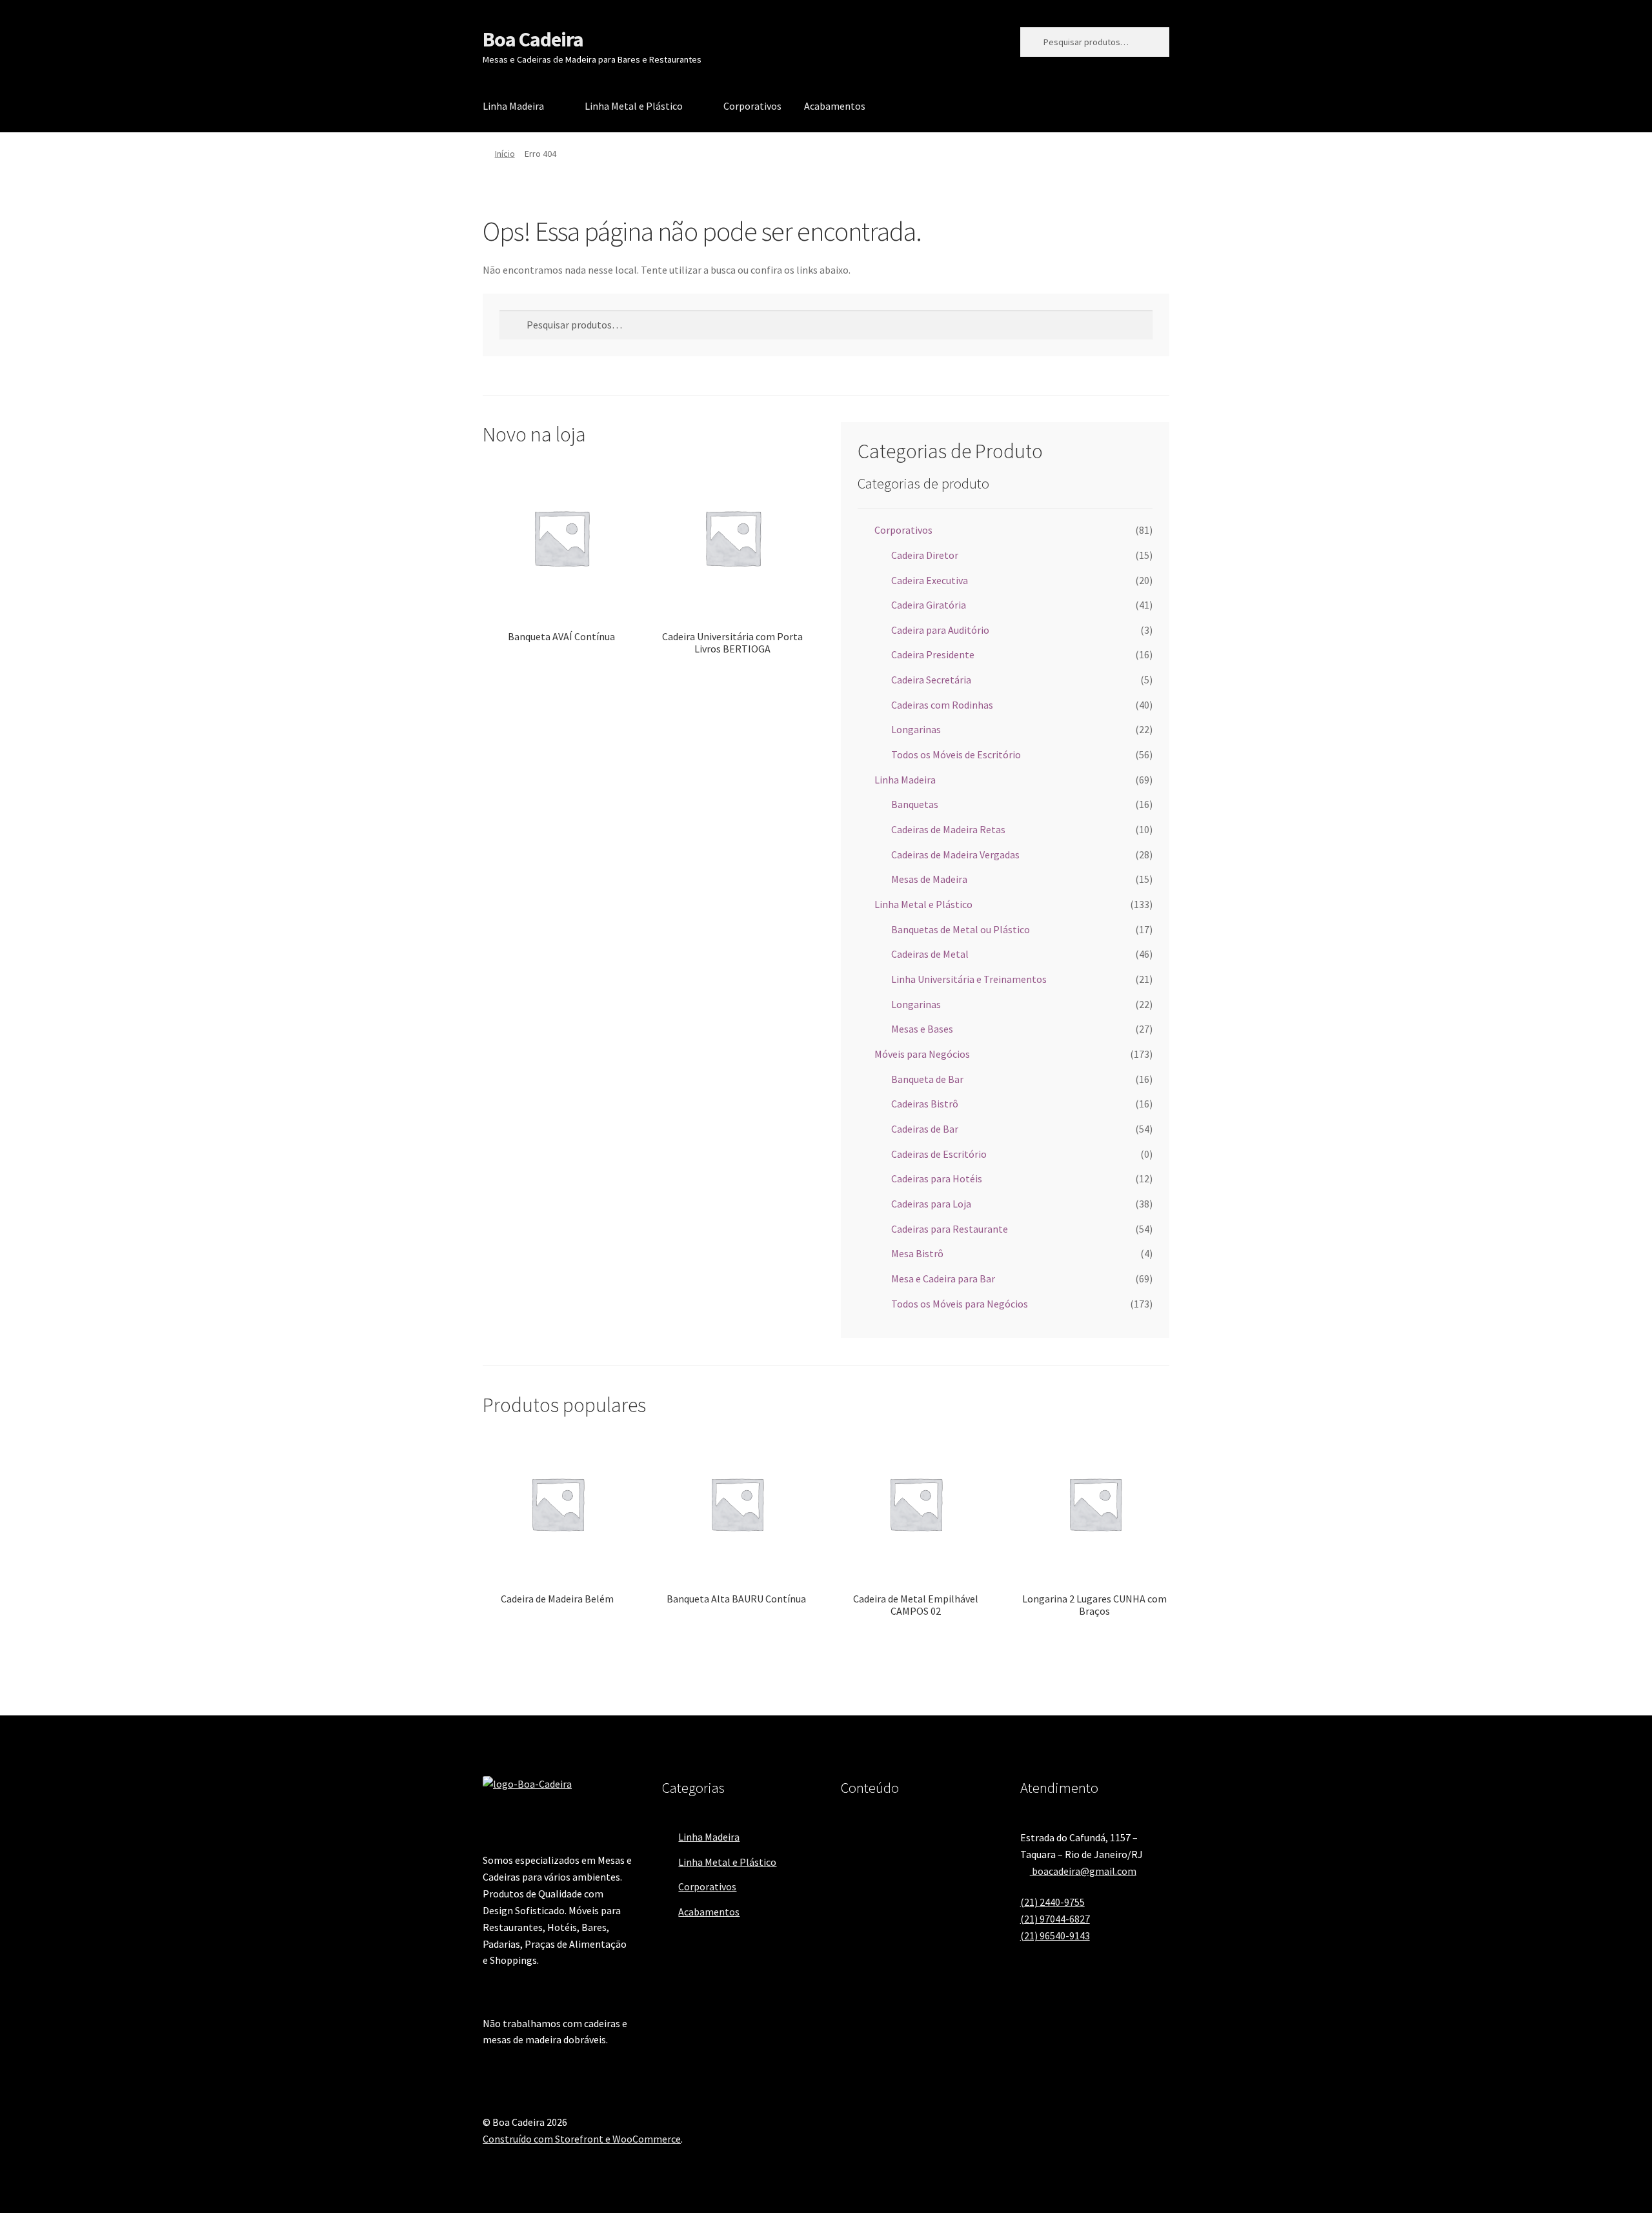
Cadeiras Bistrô (925, 1104)
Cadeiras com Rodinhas (942, 705)
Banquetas (915, 804)
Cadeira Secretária (931, 680)
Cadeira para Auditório (940, 630)
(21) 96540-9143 (1055, 1935)
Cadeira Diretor (925, 555)
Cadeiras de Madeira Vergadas (955, 854)
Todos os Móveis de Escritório (956, 754)
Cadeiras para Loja (931, 1204)
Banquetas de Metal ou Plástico (961, 929)
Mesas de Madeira (929, 879)
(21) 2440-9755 (1053, 1902)
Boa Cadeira (533, 39)
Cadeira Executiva (930, 580)
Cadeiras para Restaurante (950, 1229)
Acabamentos (835, 106)
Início (505, 154)
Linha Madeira (513, 106)
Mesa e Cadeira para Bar (943, 1278)
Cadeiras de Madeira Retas (948, 829)
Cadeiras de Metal (930, 954)
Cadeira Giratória (929, 605)
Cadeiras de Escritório (939, 1154)
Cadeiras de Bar (925, 1129)
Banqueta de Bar (927, 1079)
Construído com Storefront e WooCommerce (582, 2139)
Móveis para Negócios (922, 1054)
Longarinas (916, 729)
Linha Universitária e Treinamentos (969, 979)
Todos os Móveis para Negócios (960, 1304)
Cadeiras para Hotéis (937, 1178)
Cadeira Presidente (933, 654)
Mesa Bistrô (917, 1253)
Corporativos (752, 106)
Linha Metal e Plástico (634, 106)
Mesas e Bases (922, 1029)
